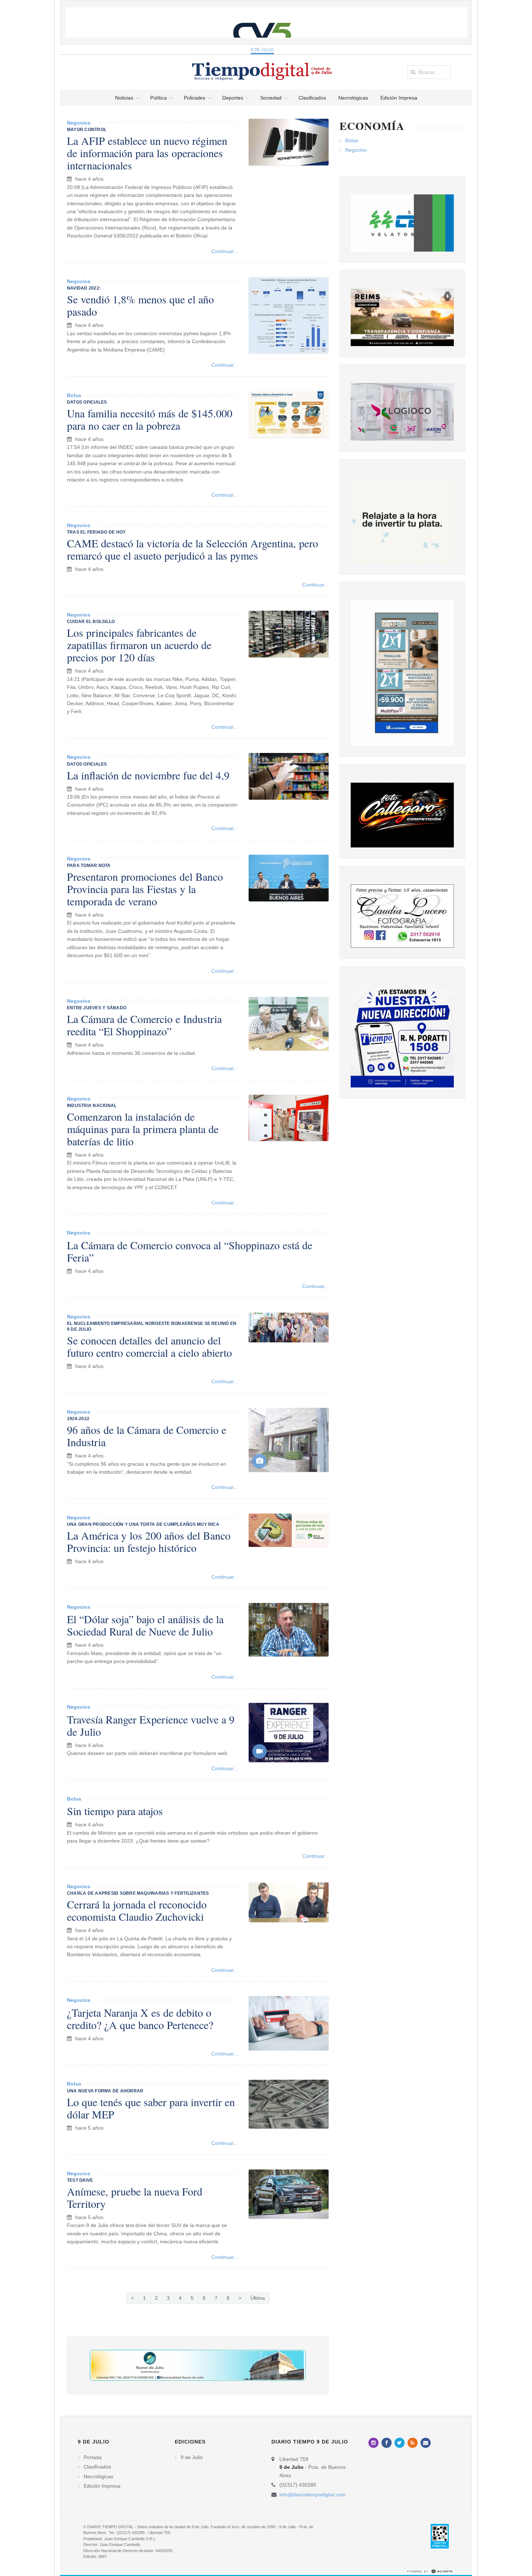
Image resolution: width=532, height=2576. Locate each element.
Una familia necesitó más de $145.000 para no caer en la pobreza (150, 419)
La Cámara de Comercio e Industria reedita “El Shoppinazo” (144, 1025)
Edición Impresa (102, 2486)
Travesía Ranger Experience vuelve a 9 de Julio (151, 1725)
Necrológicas (98, 2476)
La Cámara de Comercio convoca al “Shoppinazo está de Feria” (190, 1251)
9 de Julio (263, 50)
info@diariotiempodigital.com (313, 2495)
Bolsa (74, 395)
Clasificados (97, 2467)
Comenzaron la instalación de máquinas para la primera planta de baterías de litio (143, 1129)
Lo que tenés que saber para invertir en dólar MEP (151, 2108)
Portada (93, 2457)
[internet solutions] (430, 2571)
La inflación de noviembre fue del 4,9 (148, 775)
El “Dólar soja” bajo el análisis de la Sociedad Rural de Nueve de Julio (145, 1625)
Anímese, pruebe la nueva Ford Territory (135, 2197)
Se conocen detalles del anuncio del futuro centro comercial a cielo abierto (149, 1346)
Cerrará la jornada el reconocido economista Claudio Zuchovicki (137, 1910)
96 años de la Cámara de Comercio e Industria (147, 1436)
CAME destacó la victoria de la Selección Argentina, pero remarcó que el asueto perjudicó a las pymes (193, 549)
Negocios (79, 123)
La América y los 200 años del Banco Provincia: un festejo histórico (149, 1541)
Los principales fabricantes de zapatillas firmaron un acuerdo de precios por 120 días (139, 645)
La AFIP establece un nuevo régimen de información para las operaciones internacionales (147, 153)
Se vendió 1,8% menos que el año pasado (140, 305)
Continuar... (225, 251)
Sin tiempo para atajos (115, 1811)
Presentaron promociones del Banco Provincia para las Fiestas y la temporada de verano (145, 889)
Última (258, 2298)
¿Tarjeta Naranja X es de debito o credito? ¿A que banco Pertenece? (140, 2019)
